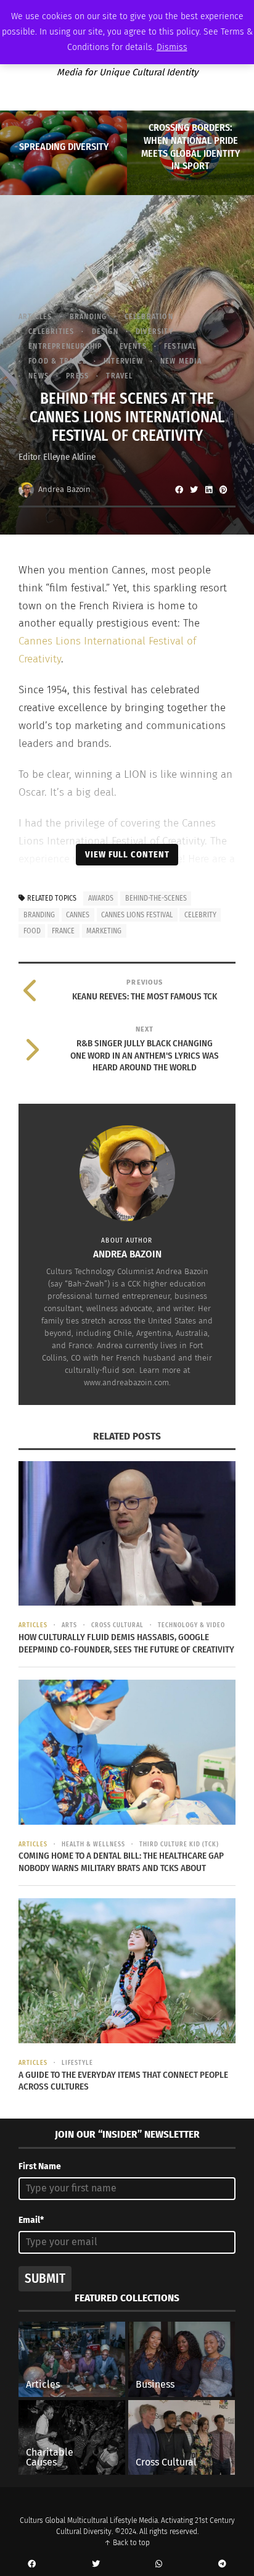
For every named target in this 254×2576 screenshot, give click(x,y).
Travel (119, 376)
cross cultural (117, 1625)
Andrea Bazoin (64, 489)
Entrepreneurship (65, 346)
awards (101, 898)
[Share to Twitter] (194, 490)
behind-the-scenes (156, 898)
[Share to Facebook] (179, 490)
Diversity (154, 331)
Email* (31, 2220)
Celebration (149, 317)
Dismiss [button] (172, 47)
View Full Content (127, 854)
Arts (69, 1625)
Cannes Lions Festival (137, 915)
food (32, 931)
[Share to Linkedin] (208, 490)
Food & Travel (57, 361)
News (39, 376)
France (63, 931)
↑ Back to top (127, 2543)
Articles (35, 317)
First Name (40, 2166)
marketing (104, 931)
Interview (123, 361)
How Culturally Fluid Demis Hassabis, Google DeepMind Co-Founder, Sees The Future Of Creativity (126, 1643)
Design (105, 331)
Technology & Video (191, 1625)
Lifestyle (77, 2063)
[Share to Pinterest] (223, 490)
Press (77, 376)
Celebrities (51, 331)
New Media (181, 361)
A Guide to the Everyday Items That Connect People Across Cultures (123, 2081)
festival (180, 346)
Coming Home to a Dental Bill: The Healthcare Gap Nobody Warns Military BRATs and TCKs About (121, 1862)
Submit (45, 2278)
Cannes (78, 915)
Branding (88, 317)
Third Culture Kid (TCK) (179, 1844)
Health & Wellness (93, 1844)
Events (133, 346)
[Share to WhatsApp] (159, 2564)
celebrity (200, 915)
